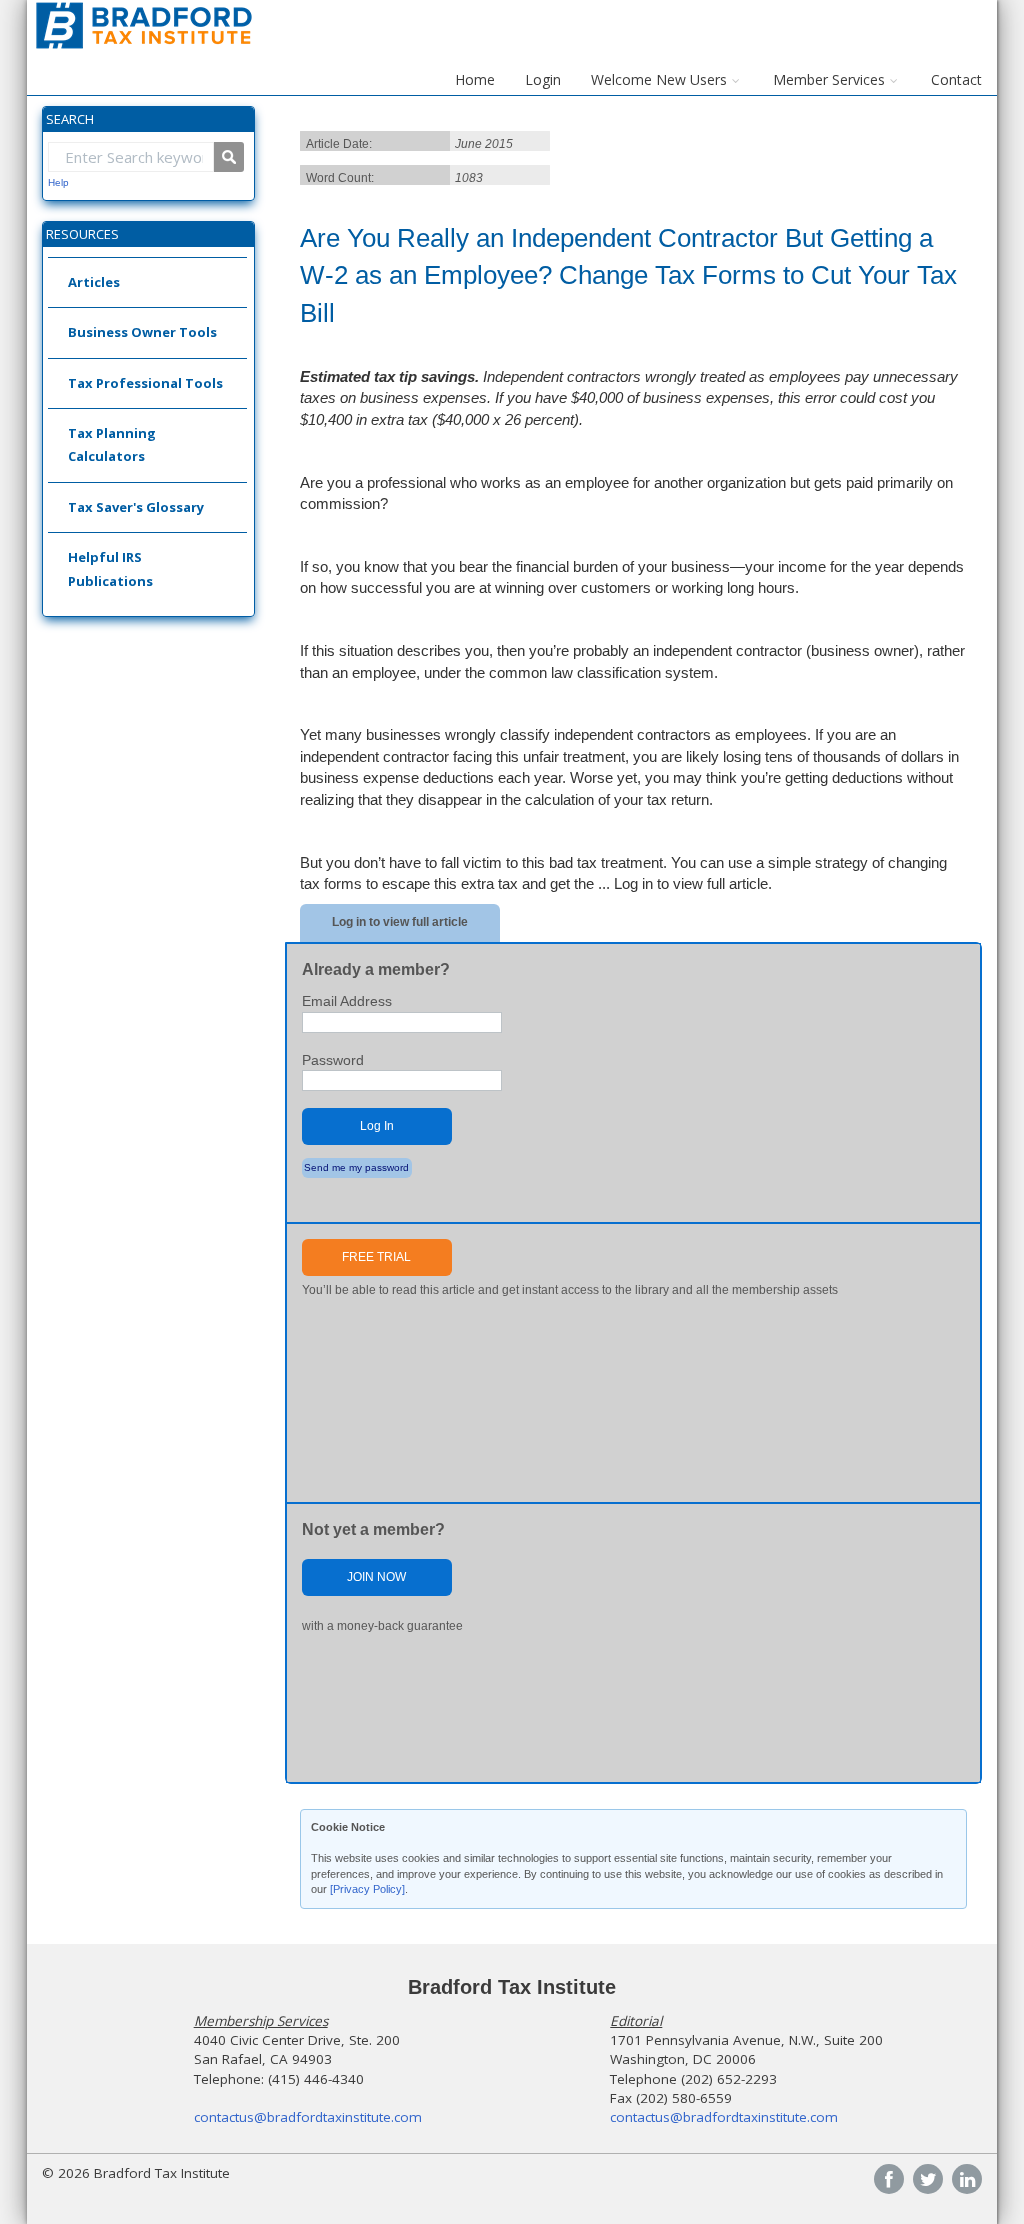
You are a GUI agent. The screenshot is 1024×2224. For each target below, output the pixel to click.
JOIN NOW (376, 1577)
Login (543, 79)
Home (475, 79)
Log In (377, 1126)
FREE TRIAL (376, 1257)
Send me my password (356, 1167)
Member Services (829, 79)
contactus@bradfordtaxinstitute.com (308, 2117)
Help (58, 182)
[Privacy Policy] (367, 1889)
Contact (956, 79)
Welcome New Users (659, 79)
